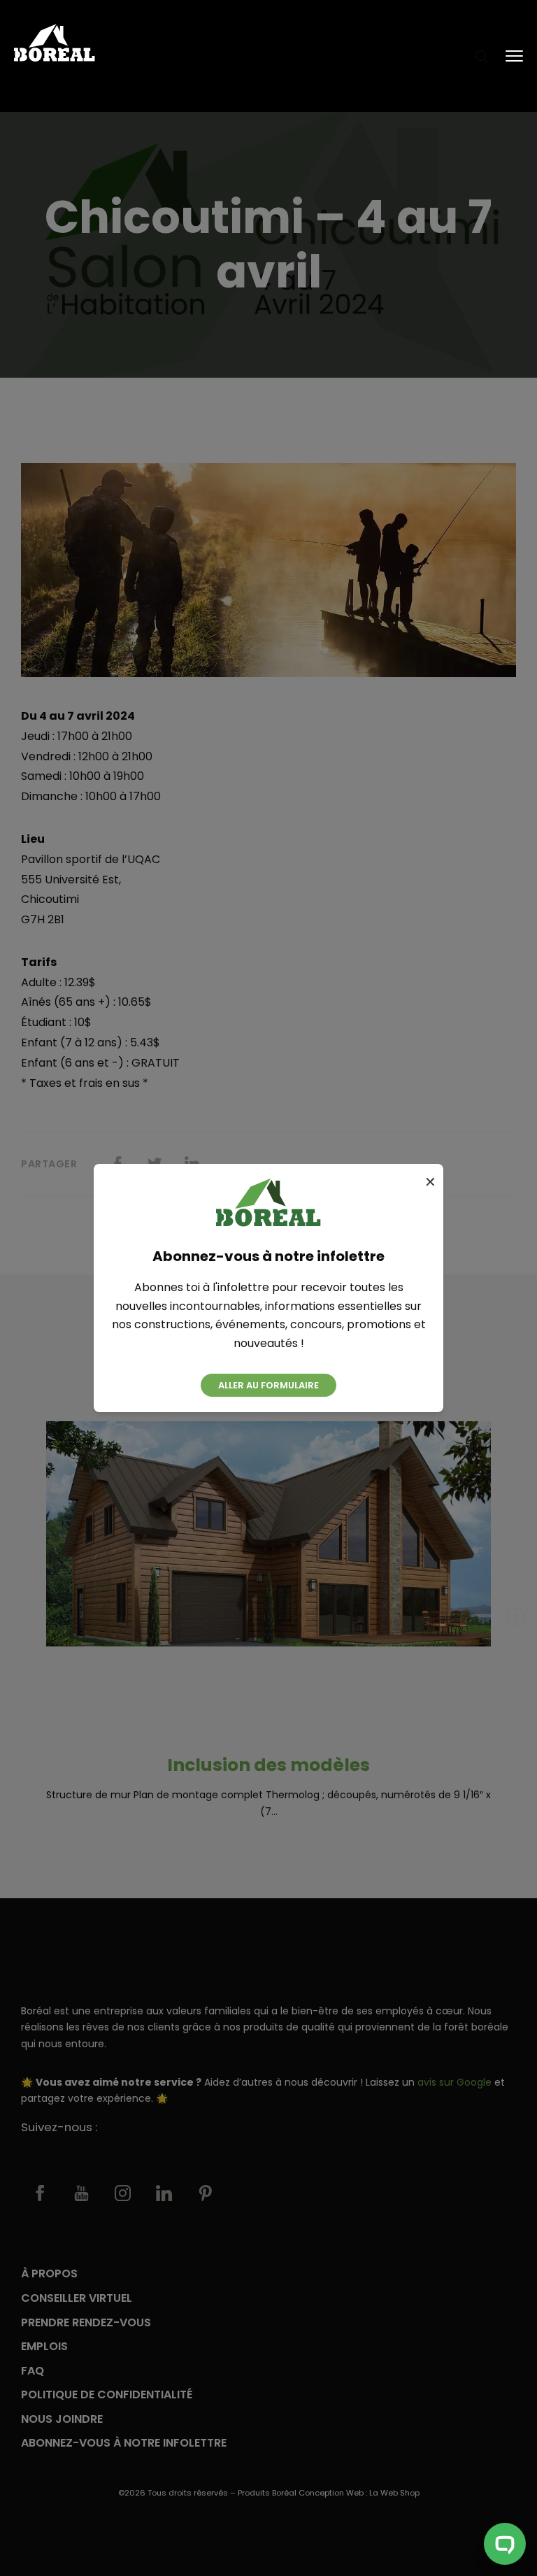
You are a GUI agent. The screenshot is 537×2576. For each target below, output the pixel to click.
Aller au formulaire (268, 1385)
